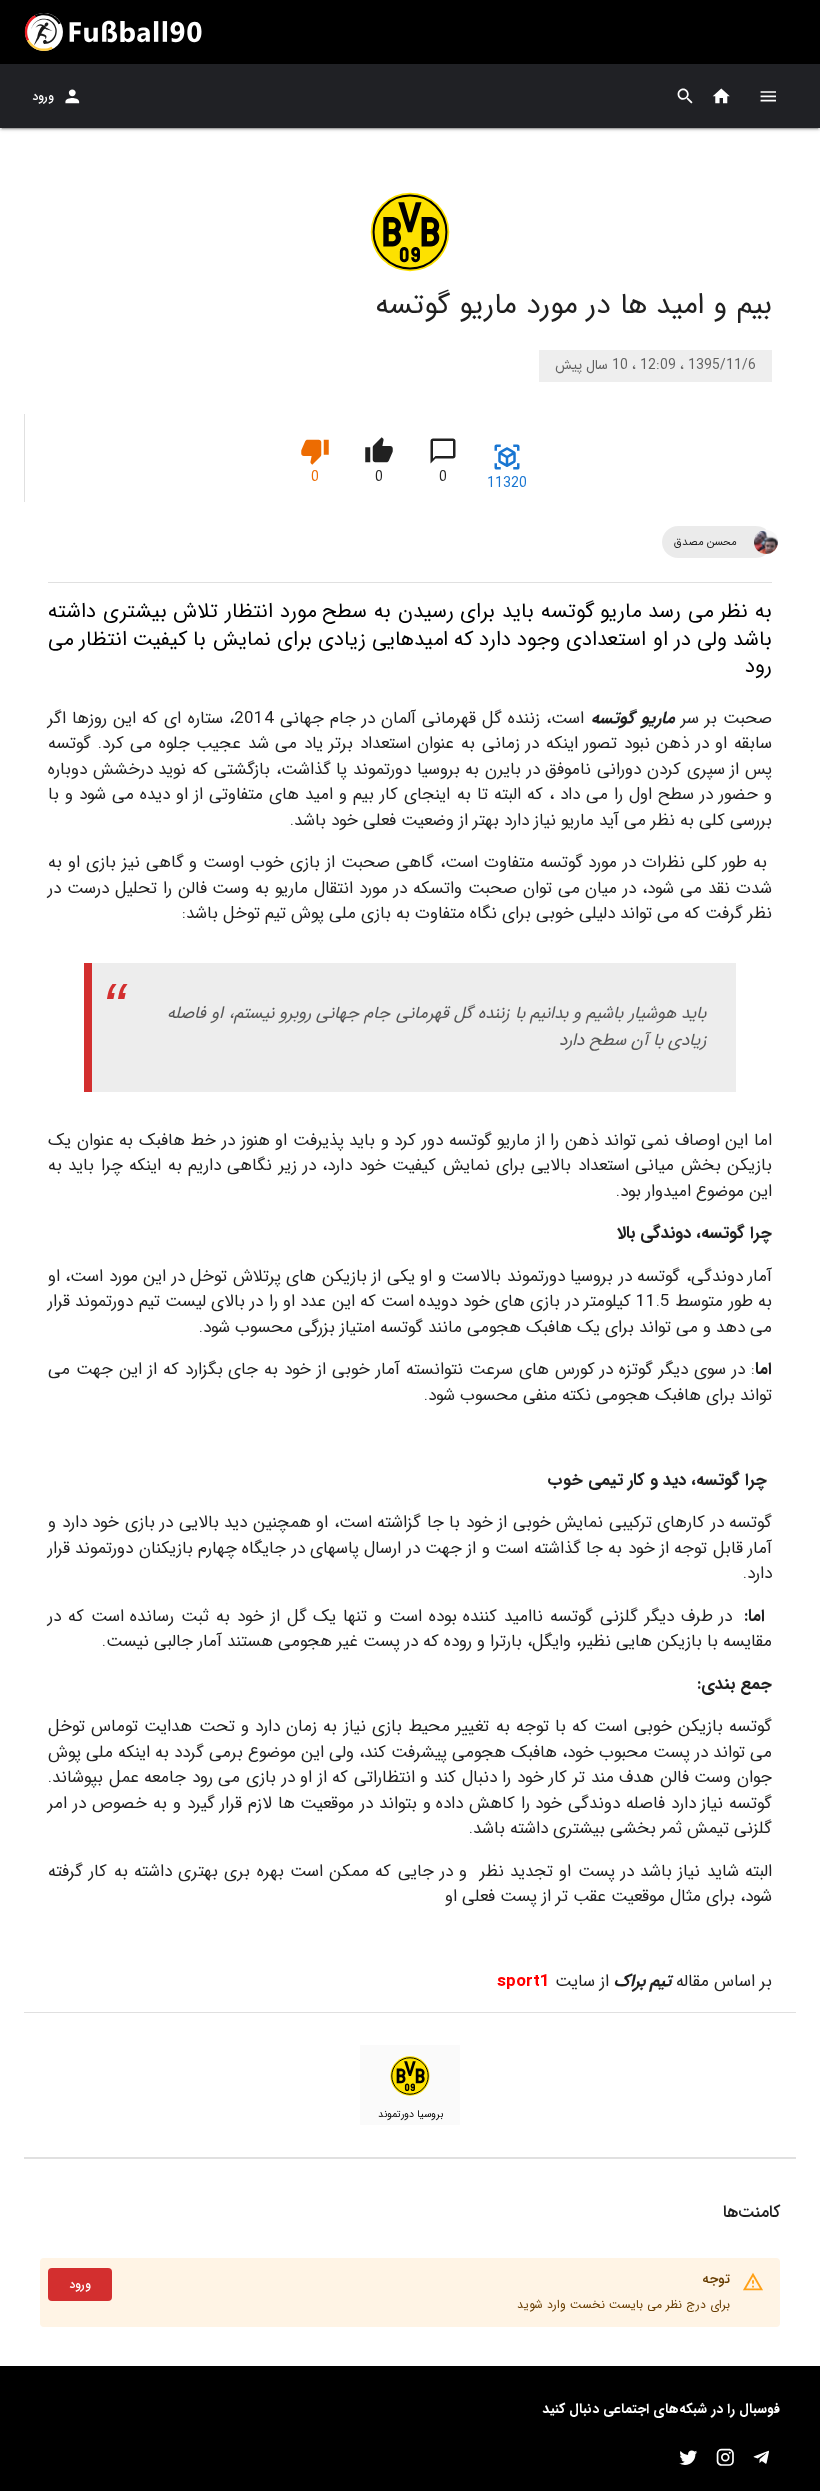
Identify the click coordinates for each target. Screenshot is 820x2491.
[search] (685, 96)
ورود (43, 96)
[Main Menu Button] (768, 96)
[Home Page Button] (721, 96)
